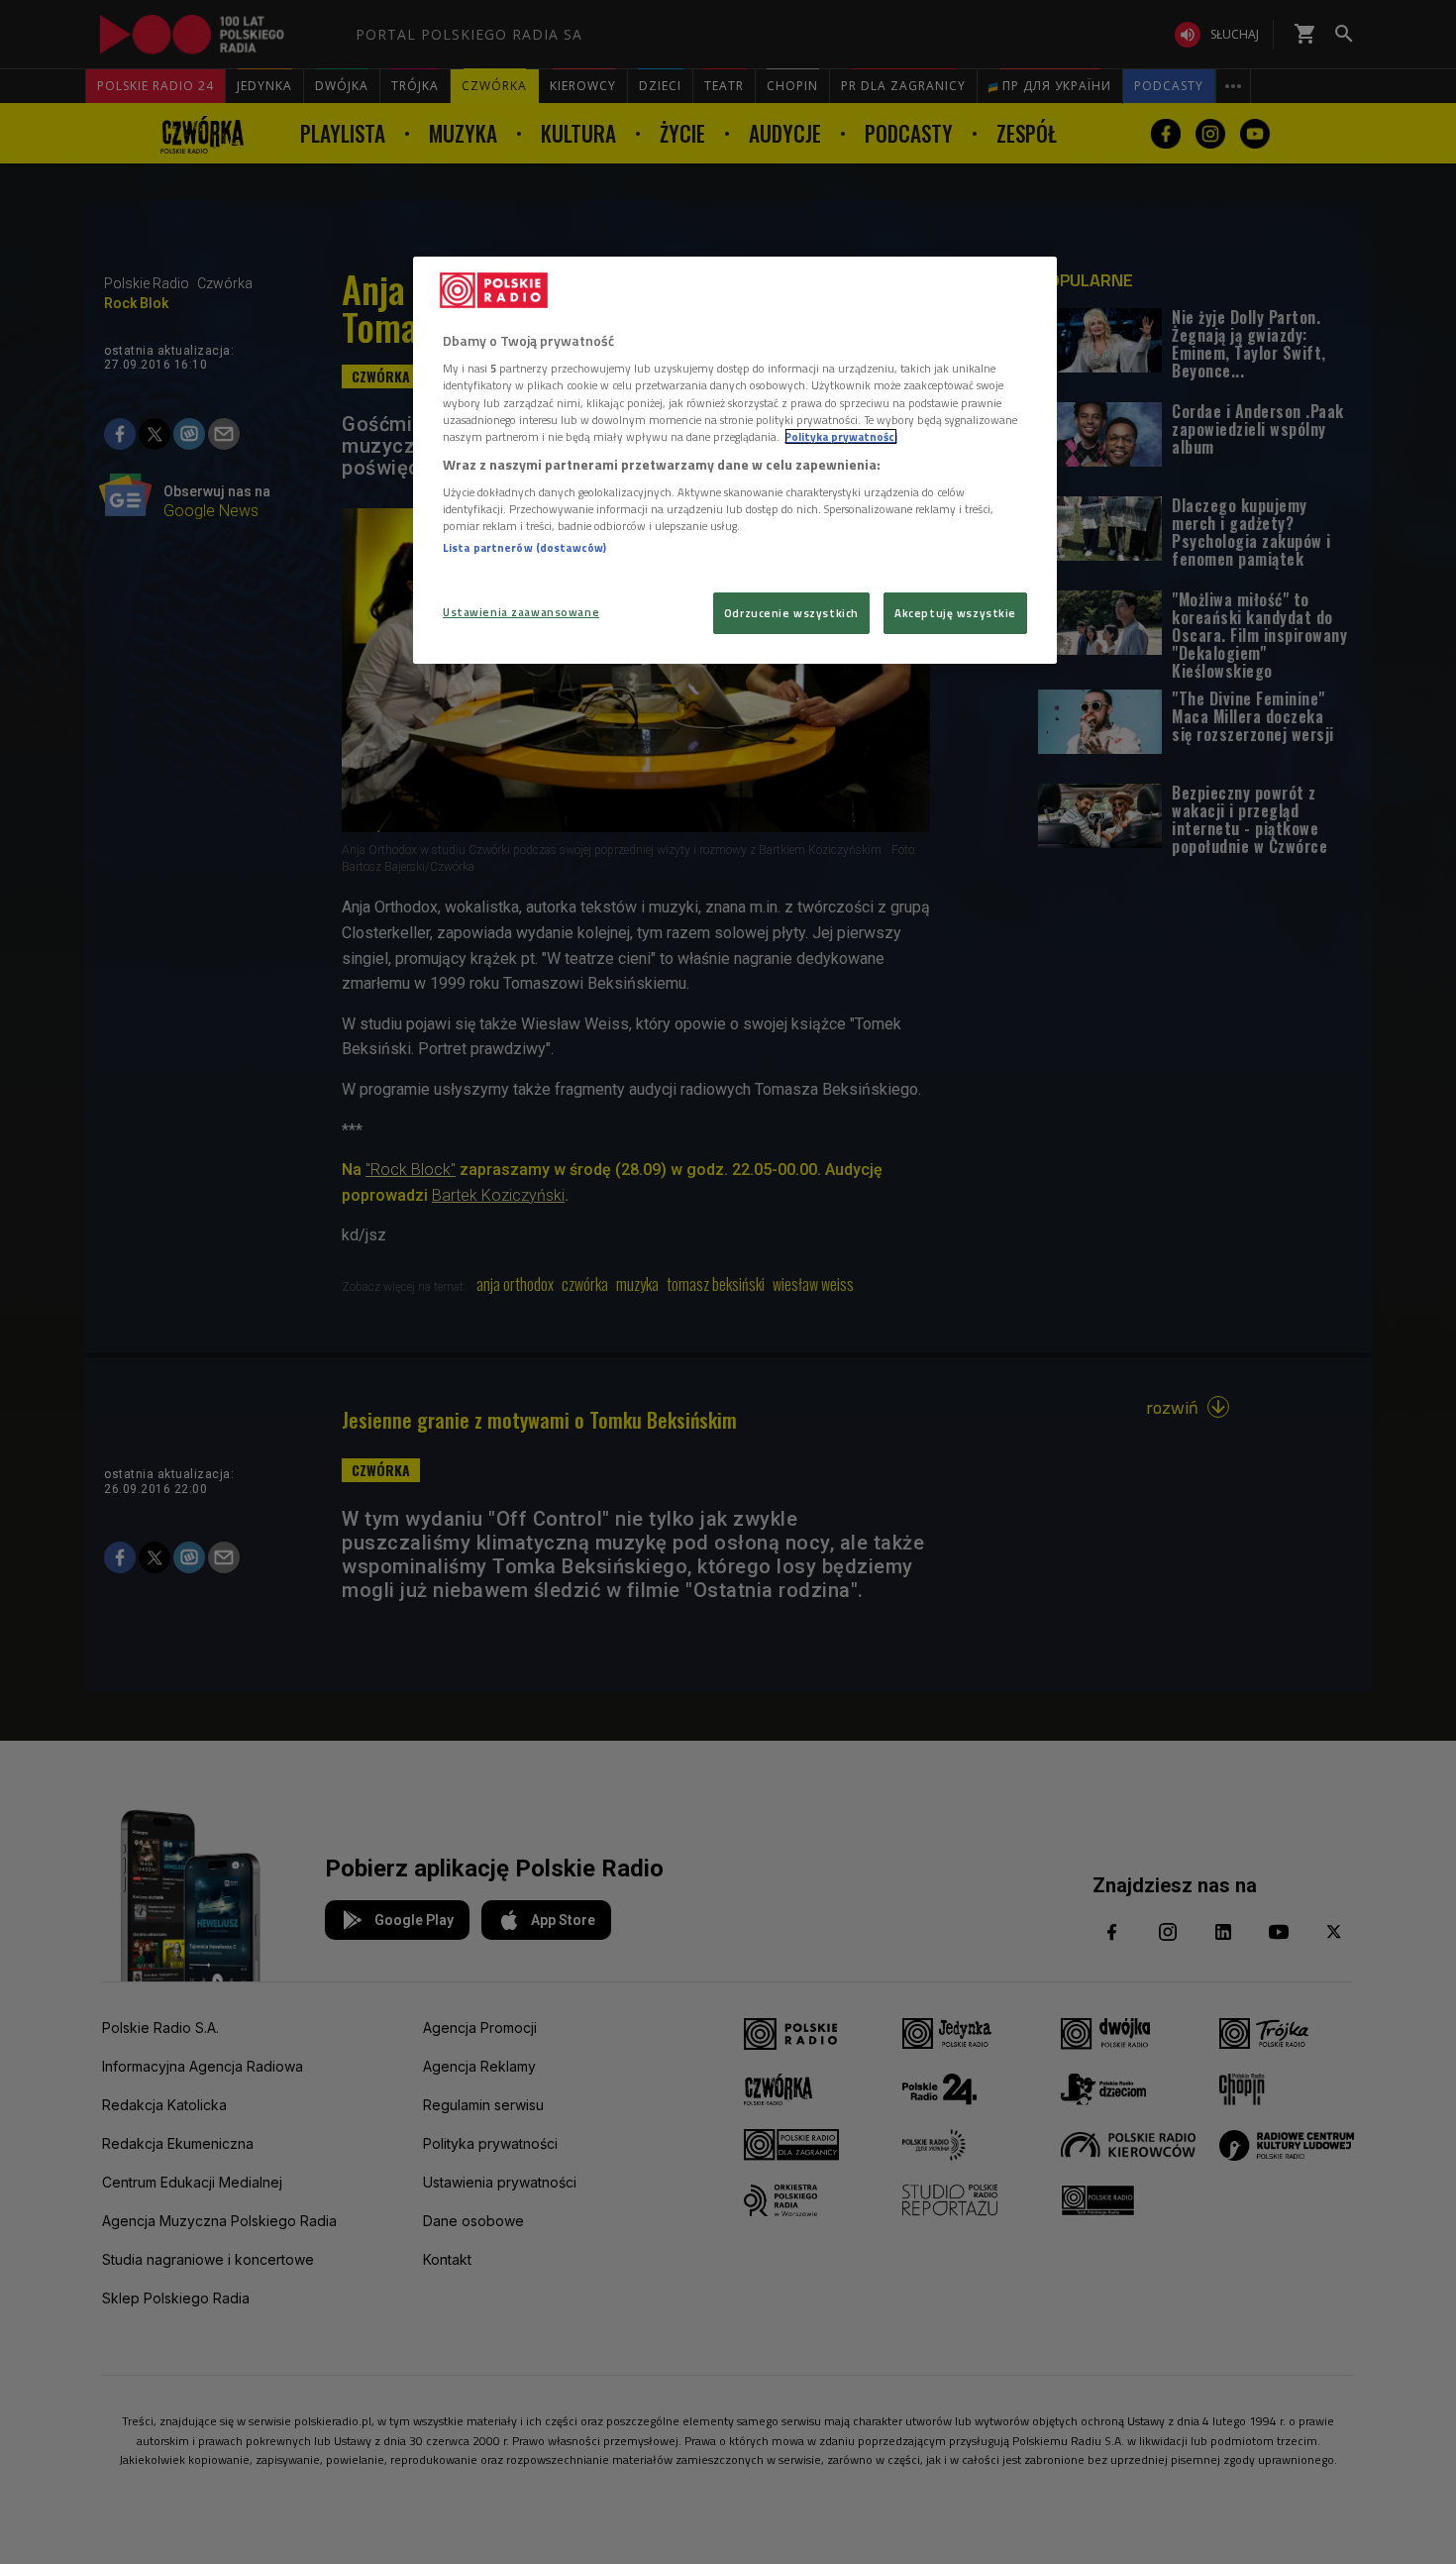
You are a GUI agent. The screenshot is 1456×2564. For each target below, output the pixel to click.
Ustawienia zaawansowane (521, 612)
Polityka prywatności (841, 436)
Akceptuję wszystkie (955, 613)
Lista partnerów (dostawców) (524, 547)
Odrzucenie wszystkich (791, 613)
